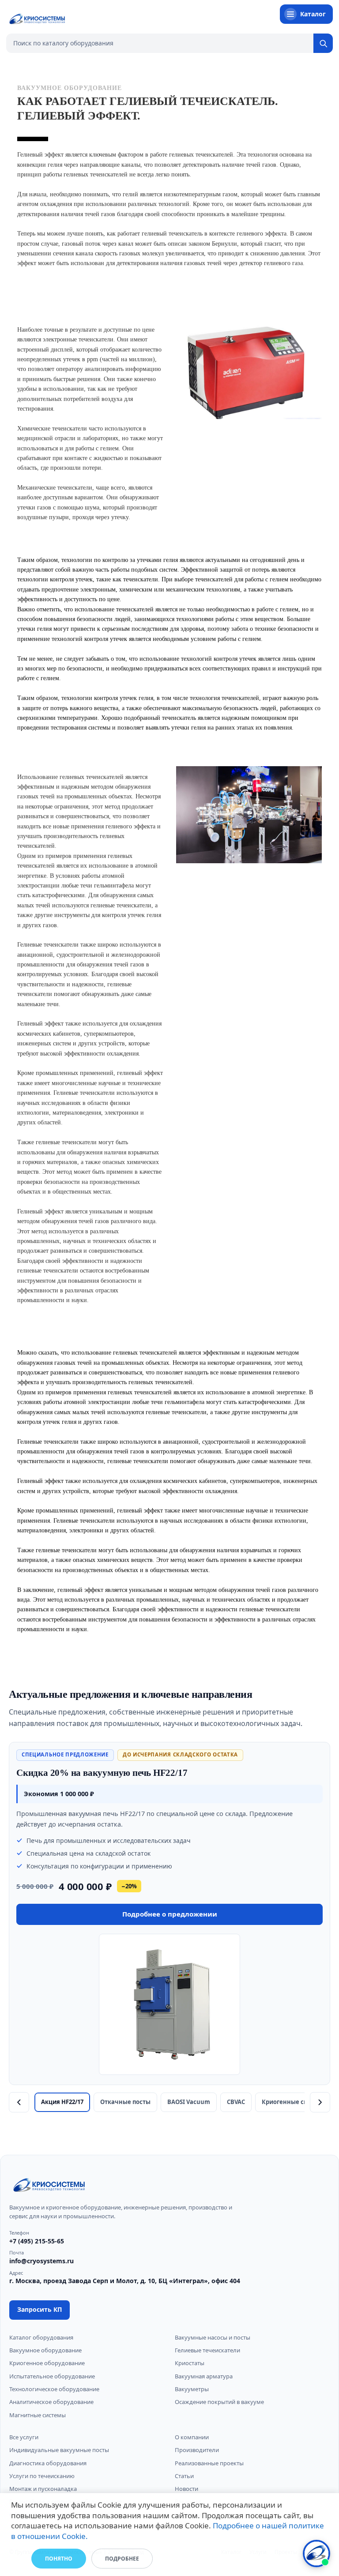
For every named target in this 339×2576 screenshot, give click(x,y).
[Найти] (323, 43)
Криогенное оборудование (47, 2363)
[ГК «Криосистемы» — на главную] (49, 2186)
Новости (186, 2489)
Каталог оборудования (41, 2337)
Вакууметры (192, 2389)
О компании (192, 2437)
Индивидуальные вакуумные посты (59, 2450)
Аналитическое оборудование (51, 2402)
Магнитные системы (38, 2415)
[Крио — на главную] (37, 19)
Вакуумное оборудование (45, 2350)
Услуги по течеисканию (42, 2476)
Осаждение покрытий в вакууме (219, 2402)
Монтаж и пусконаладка (43, 2489)
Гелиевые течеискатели (207, 2350)
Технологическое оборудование (54, 2389)
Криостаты (190, 2363)
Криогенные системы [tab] (294, 2102)
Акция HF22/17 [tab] (62, 2102)
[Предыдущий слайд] (19, 2102)
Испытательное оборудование (52, 2376)
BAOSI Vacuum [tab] (189, 2102)
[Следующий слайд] (320, 2102)
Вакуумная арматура (204, 2376)
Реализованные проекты (209, 2463)
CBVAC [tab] (236, 2102)
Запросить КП (40, 2309)
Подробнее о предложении (170, 1914)
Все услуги (24, 2437)
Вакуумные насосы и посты (213, 2337)
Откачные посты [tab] (125, 2102)
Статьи (184, 2476)
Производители (197, 2450)
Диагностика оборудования (48, 2463)
